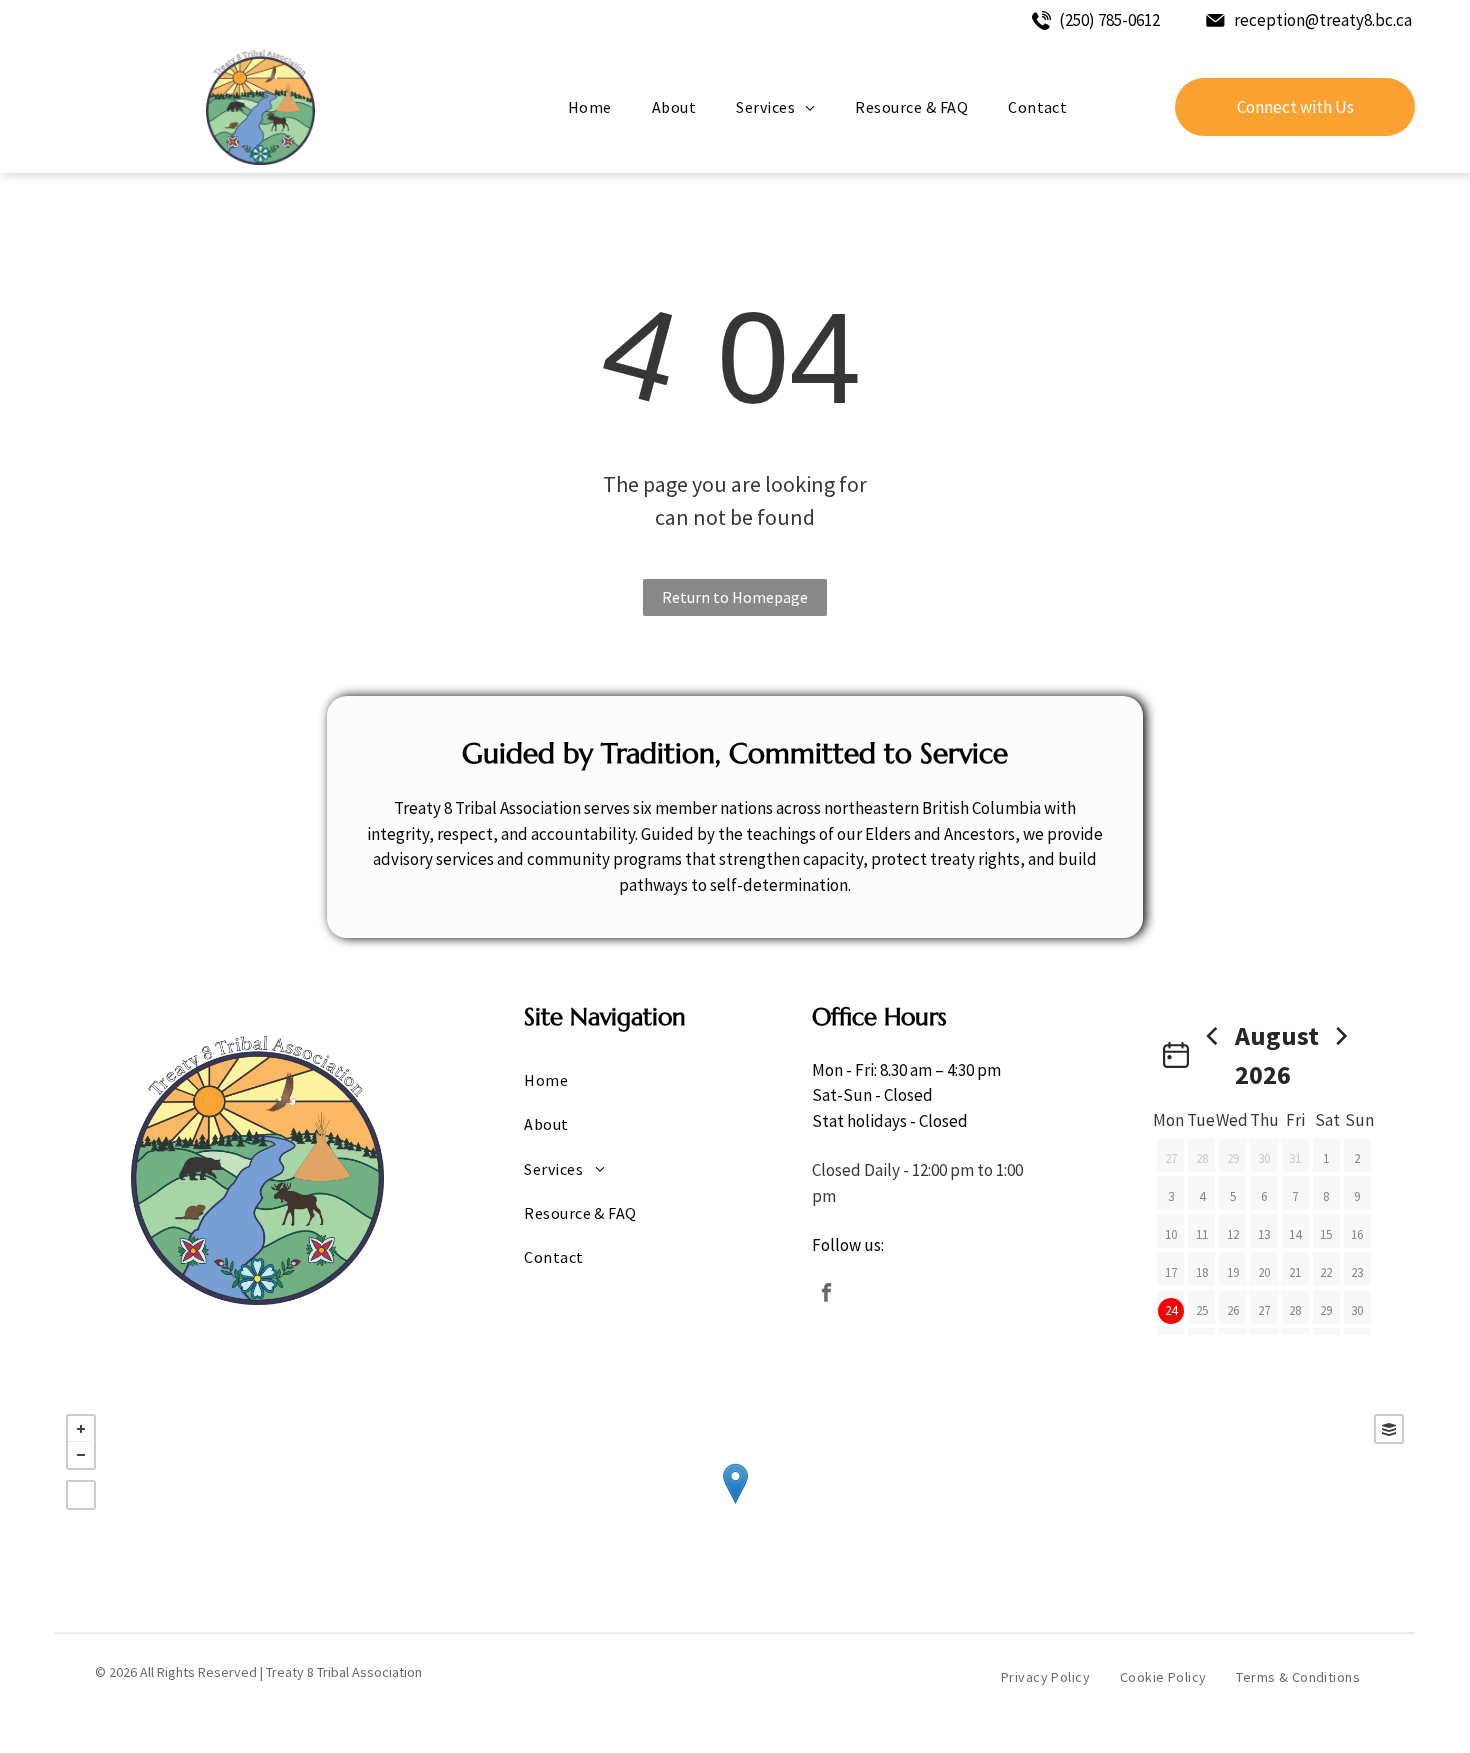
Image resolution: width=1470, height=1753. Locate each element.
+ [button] (81, 1429)
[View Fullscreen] (81, 1495)
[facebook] (826, 1295)
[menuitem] (590, 107)
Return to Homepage (735, 597)
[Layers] (1389, 1429)
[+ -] (735, 1504)
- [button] (81, 1455)
